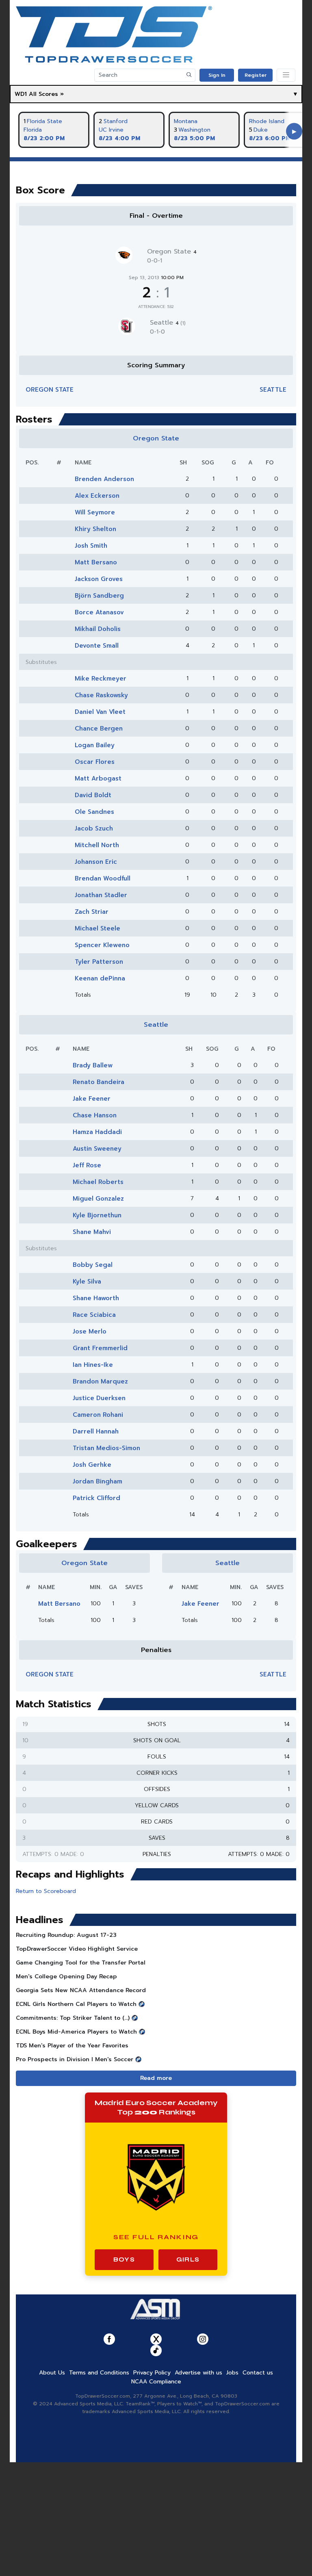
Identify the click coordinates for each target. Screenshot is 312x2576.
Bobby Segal (93, 1265)
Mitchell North (97, 845)
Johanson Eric (96, 862)
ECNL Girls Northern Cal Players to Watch (76, 2004)
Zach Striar (92, 912)
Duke (261, 130)
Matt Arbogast (98, 778)
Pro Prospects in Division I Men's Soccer (75, 2059)
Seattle (168, 323)
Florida (33, 130)
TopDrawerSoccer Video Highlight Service (77, 1949)
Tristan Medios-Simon (106, 1448)
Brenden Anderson (104, 479)
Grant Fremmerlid (100, 1348)
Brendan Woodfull (103, 878)
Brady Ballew (93, 1065)
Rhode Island (267, 121)
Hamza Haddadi (97, 1132)
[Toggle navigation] (286, 75)
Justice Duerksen (99, 1398)
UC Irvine (111, 130)
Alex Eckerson (97, 496)
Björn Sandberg (99, 596)
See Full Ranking (156, 2237)
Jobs (232, 2373)
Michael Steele (97, 928)
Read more (156, 2078)
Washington (194, 130)
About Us (52, 2373)
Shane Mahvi (92, 1232)
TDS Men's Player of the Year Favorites (72, 2046)
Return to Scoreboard (46, 1891)
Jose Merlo (90, 1331)
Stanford (116, 121)
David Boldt (93, 795)
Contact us (258, 2373)
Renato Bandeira (99, 1082)
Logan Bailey (95, 745)
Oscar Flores (95, 762)
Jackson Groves (99, 579)
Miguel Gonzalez (98, 1199)
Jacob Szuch (94, 828)
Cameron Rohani (98, 1415)
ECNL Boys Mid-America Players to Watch (76, 2032)
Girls (188, 2259)
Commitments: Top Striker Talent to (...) (73, 2018)
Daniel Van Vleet (100, 712)
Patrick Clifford (96, 1498)
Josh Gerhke (92, 1465)
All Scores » (46, 94)
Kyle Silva (87, 1281)
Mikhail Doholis (98, 629)
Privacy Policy (152, 2373)
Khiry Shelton (95, 529)
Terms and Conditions (99, 2373)
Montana (186, 121)
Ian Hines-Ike (93, 1365)
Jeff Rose (87, 1165)
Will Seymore (95, 512)
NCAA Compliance (156, 2382)
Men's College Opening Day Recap (66, 1976)
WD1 (21, 94)
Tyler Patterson (99, 962)
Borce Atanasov (99, 612)
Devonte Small (97, 646)
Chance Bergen (99, 729)
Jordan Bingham (97, 1481)
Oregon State (172, 252)
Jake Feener (92, 1099)
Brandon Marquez (100, 1381)
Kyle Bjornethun (97, 1215)
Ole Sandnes (94, 812)
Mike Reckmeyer (101, 679)
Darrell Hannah (96, 1431)
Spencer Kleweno (102, 945)
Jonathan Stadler (101, 895)
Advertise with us (198, 2373)
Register (256, 75)
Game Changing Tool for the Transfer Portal (81, 1963)
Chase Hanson (95, 1115)
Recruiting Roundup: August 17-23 (66, 1935)
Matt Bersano (96, 562)
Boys (124, 2259)
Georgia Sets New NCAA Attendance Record (81, 1990)
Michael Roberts (98, 1182)
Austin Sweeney (97, 1149)
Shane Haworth (96, 1298)
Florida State (44, 121)
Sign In (217, 75)
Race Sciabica (94, 1315)
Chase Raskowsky (101, 695)
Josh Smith (91, 546)
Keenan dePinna (100, 978)
